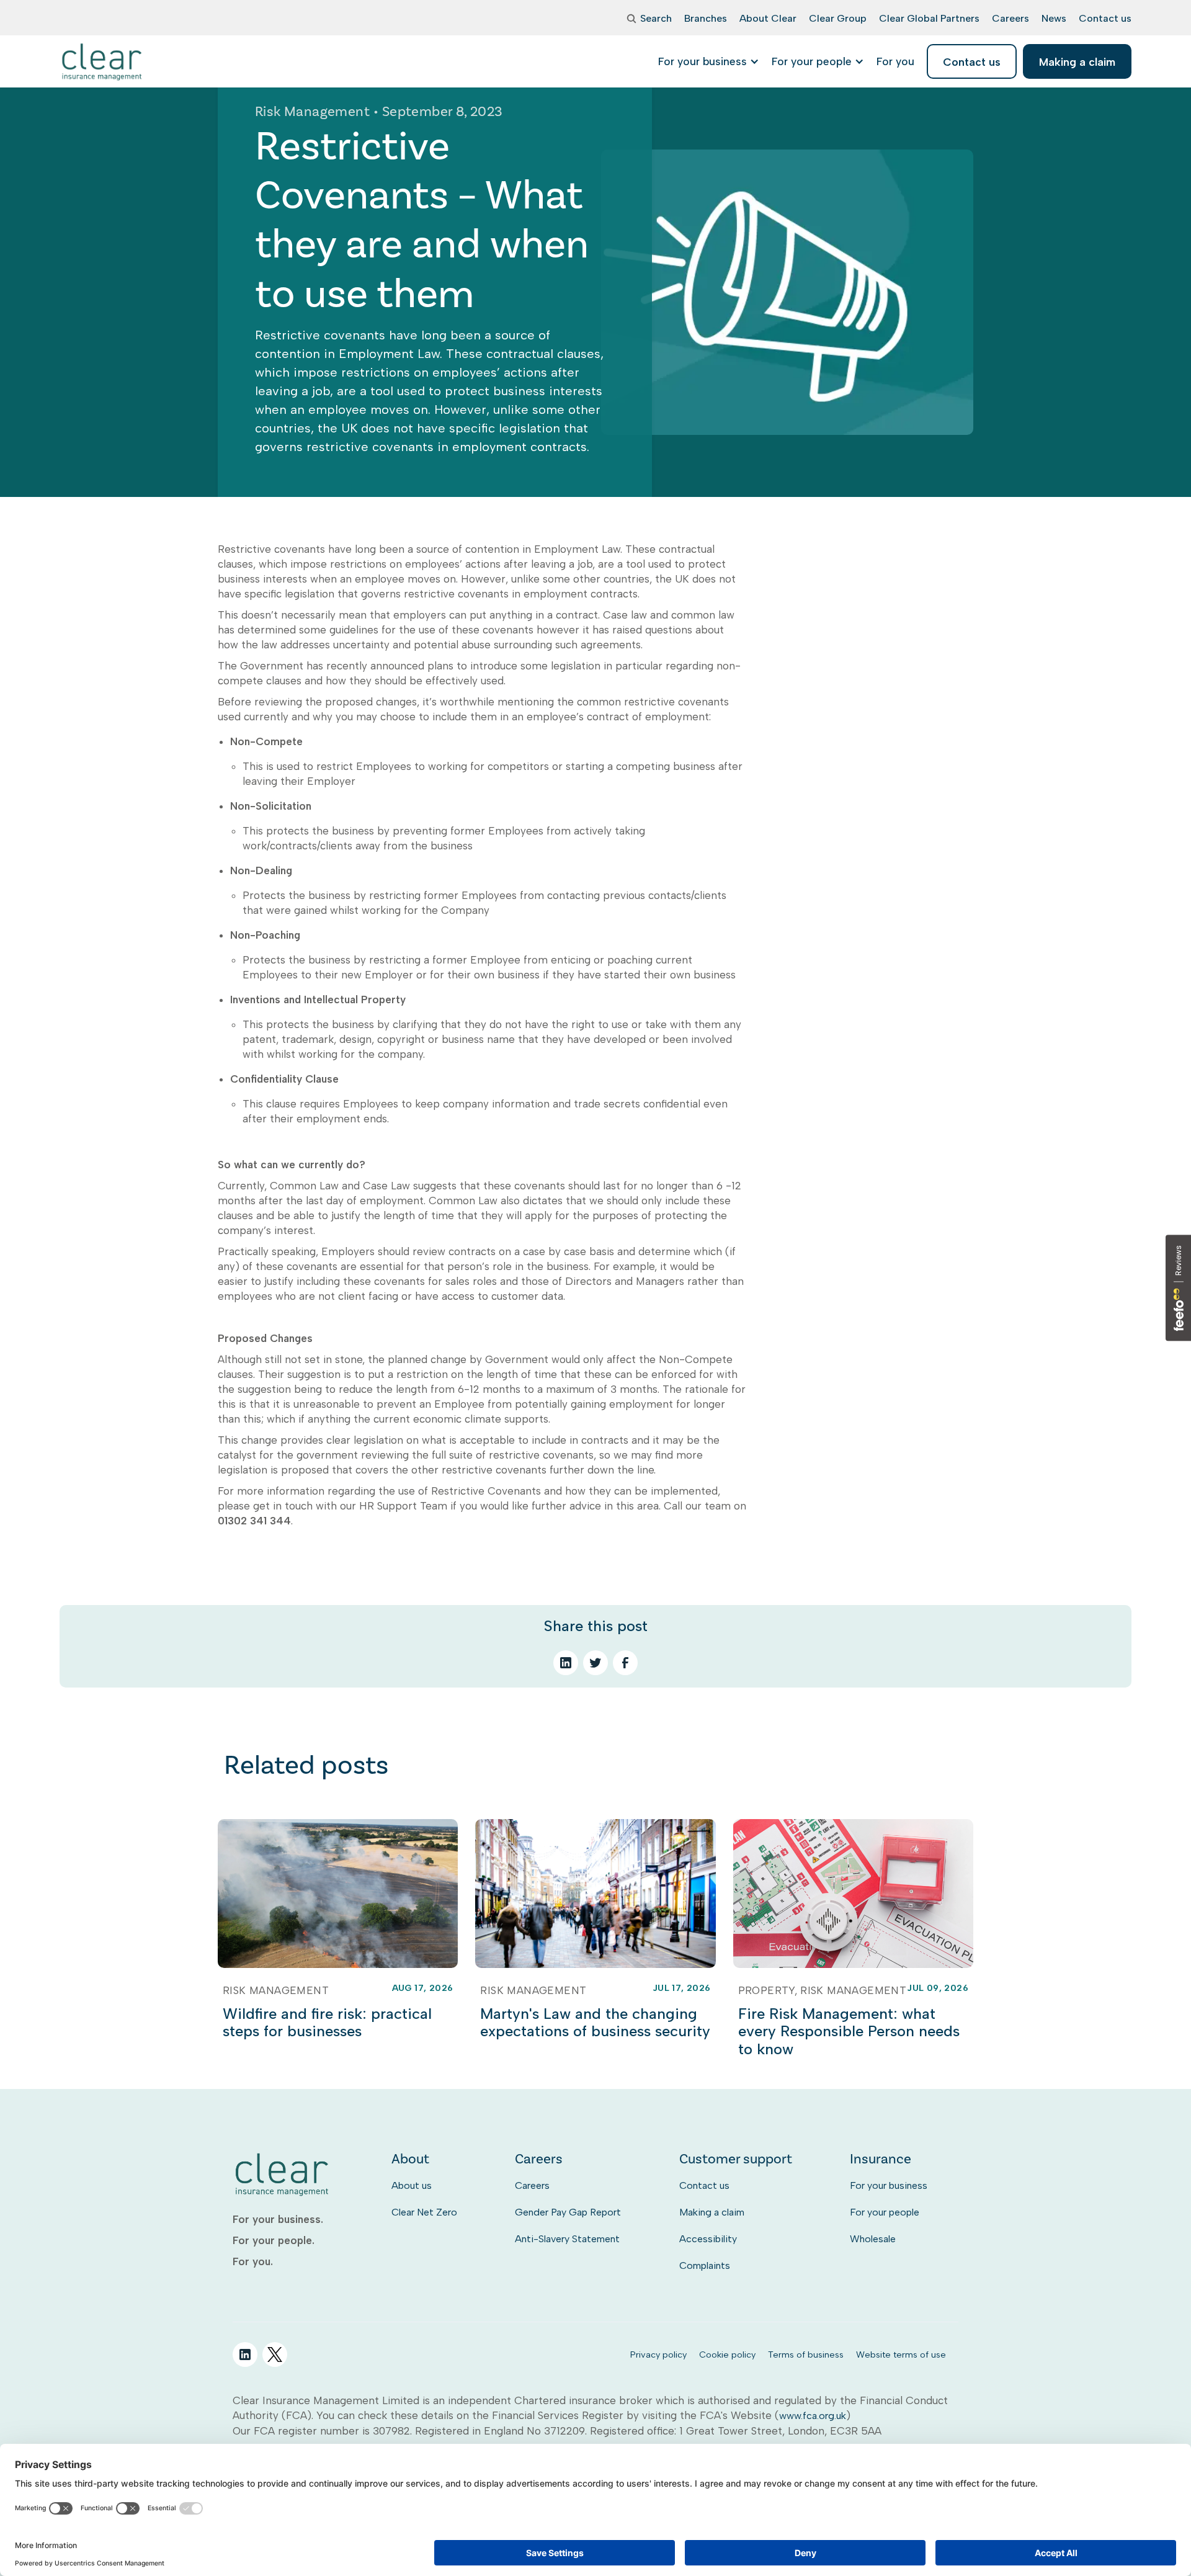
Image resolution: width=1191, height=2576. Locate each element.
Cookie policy (727, 2355)
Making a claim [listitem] (1077, 62)
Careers (532, 2185)
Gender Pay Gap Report (568, 2212)
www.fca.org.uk (813, 2416)
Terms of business (806, 2355)
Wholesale (873, 2239)
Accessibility (708, 2239)
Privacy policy (658, 2355)
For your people (885, 2212)
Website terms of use (901, 2355)
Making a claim (712, 2212)
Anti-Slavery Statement (567, 2239)
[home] (103, 61)
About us (412, 2185)
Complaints (705, 2265)
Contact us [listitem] (972, 62)
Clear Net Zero (424, 2212)
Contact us (704, 2185)
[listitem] (895, 61)
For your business (889, 2185)
